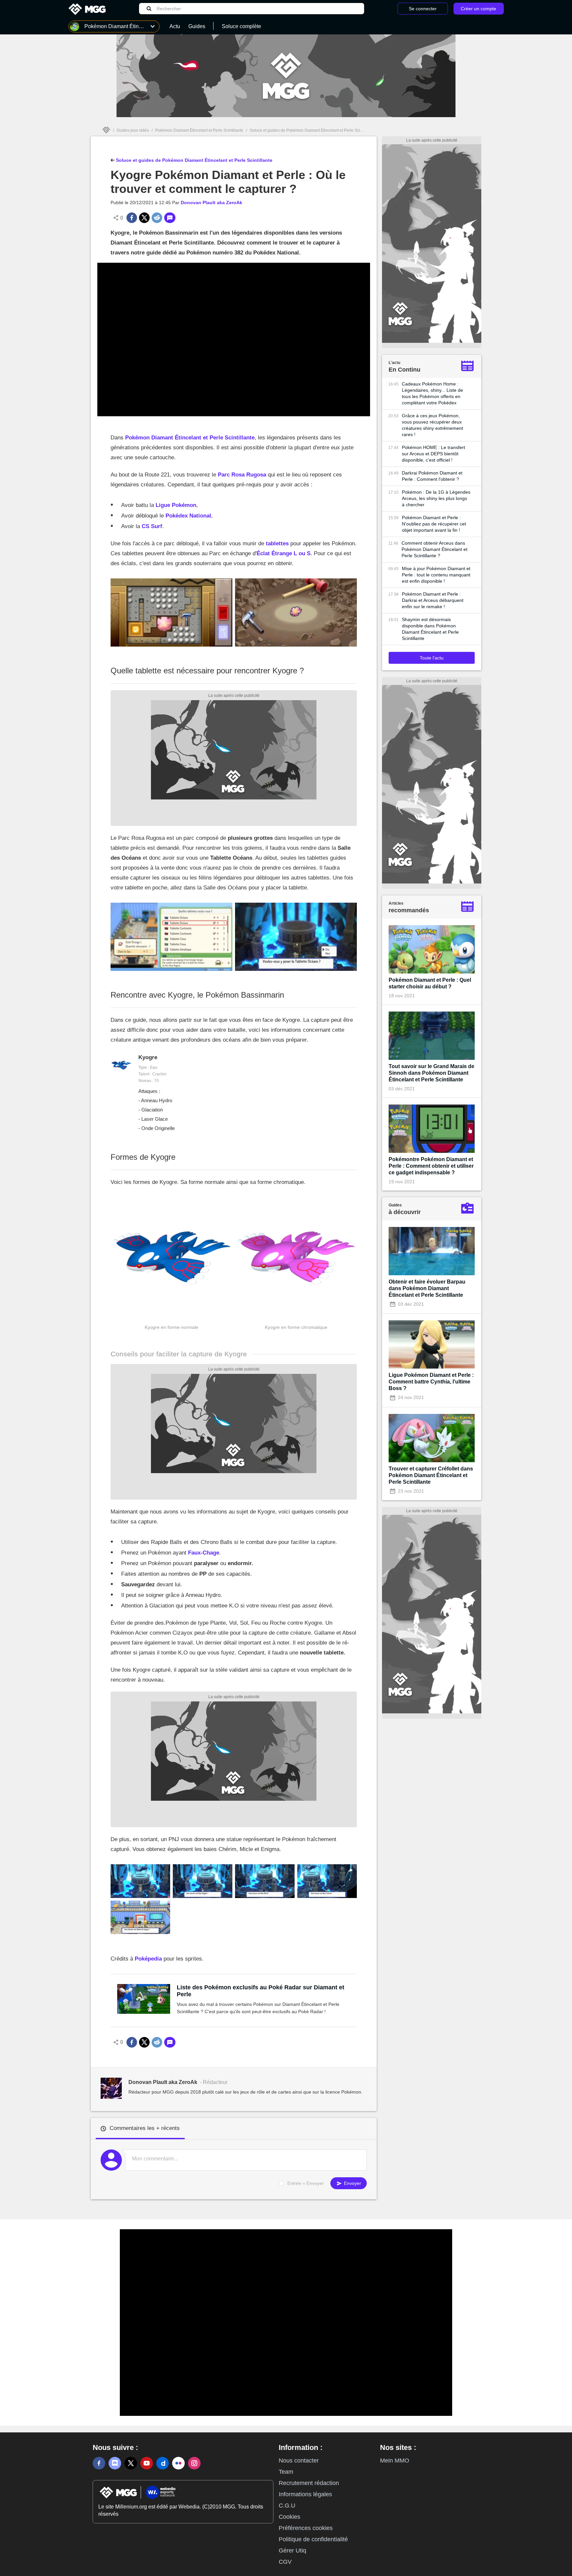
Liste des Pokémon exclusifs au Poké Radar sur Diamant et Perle (261, 1991)
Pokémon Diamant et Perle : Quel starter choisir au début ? (430, 983)
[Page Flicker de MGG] (178, 2463)
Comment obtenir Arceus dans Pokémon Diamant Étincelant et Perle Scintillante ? (434, 549)
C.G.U (287, 2506)
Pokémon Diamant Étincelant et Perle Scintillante (199, 130)
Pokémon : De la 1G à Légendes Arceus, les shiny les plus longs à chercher (436, 498)
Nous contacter (299, 2461)
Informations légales (305, 2494)
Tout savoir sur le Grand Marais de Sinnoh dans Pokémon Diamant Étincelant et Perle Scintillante (431, 1073)
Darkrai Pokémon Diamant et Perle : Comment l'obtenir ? (432, 476)
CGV (285, 2562)
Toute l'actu (432, 658)
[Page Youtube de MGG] (147, 2463)
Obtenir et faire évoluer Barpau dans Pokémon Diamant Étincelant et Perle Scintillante (427, 1288)
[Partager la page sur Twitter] (144, 218)
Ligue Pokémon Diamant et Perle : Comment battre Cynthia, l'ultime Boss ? (431, 1382)
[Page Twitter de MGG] (131, 2463)
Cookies (289, 2517)
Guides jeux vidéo (133, 130)
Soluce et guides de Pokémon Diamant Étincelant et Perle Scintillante (312, 130)
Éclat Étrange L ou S (284, 553)
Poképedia (148, 1959)
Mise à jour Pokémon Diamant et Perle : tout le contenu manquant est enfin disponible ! (436, 575)
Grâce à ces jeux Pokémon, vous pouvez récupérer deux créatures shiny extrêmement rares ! (432, 425)
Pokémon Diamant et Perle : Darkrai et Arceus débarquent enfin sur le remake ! (433, 600)
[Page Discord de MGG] (115, 2463)
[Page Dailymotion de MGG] (163, 2463)
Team (286, 2472)
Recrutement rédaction (309, 2483)
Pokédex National (188, 516)
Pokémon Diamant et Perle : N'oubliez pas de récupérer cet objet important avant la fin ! (434, 524)
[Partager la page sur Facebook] (132, 218)
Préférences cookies (306, 2528)
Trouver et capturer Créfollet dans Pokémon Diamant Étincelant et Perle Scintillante (431, 1475)
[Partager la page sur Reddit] (157, 218)
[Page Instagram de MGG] (194, 2463)
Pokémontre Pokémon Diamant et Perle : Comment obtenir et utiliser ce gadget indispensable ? (431, 1166)
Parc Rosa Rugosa (242, 475)
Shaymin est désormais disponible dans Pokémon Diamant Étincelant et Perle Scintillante (430, 629)
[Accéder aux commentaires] (170, 218)
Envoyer (352, 2183)
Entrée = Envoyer (306, 2183)
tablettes (277, 543)
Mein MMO (395, 2461)
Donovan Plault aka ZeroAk (212, 203)
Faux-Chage (204, 1553)
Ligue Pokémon (176, 505)
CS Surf (152, 526)
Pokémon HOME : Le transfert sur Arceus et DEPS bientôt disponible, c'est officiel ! (433, 454)
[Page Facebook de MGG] (99, 2463)
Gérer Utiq (292, 2551)
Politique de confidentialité (313, 2539)
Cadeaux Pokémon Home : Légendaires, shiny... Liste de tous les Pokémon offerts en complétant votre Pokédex (432, 393)
